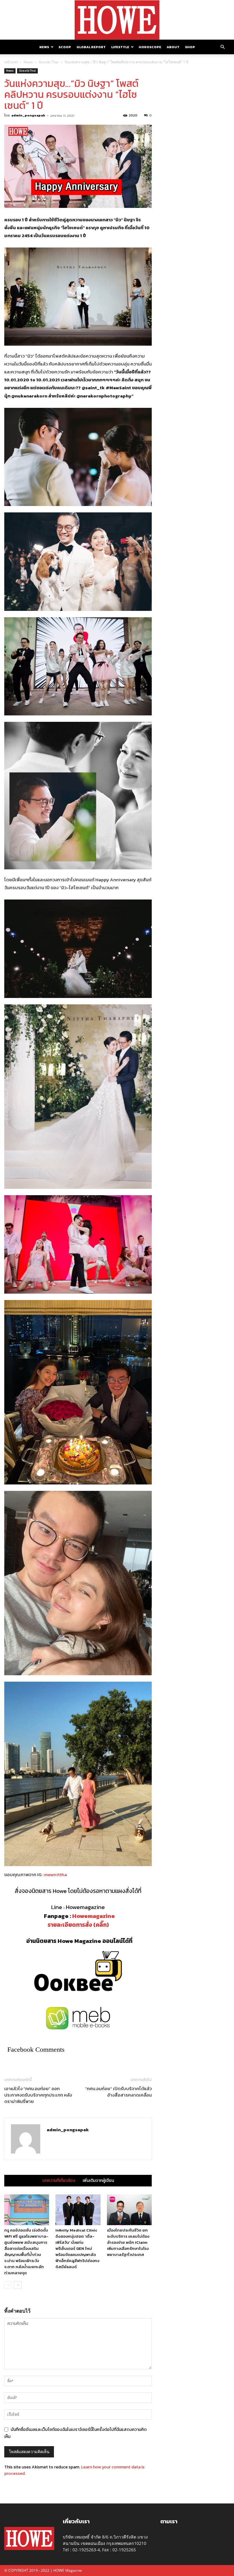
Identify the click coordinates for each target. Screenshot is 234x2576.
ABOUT (173, 47)
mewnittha (56, 1874)
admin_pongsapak (28, 115)
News (28, 62)
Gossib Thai (49, 62)
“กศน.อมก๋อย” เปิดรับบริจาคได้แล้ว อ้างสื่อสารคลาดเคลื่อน (118, 2092)
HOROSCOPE (150, 47)
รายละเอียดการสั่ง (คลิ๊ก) (78, 1925)
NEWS (44, 47)
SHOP (190, 47)
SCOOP (65, 47)
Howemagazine (94, 1916)
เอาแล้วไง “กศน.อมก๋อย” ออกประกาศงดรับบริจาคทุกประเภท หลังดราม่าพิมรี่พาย (38, 2095)
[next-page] (18, 2285)
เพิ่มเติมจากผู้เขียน (98, 2181)
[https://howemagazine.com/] (117, 20)
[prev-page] (8, 2285)
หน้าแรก (11, 62)
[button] (222, 47)
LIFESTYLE (120, 47)
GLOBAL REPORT (91, 47)
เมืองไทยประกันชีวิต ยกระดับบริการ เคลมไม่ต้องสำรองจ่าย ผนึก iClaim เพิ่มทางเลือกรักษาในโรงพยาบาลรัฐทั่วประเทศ (128, 2242)
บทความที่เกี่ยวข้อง (59, 2181)
